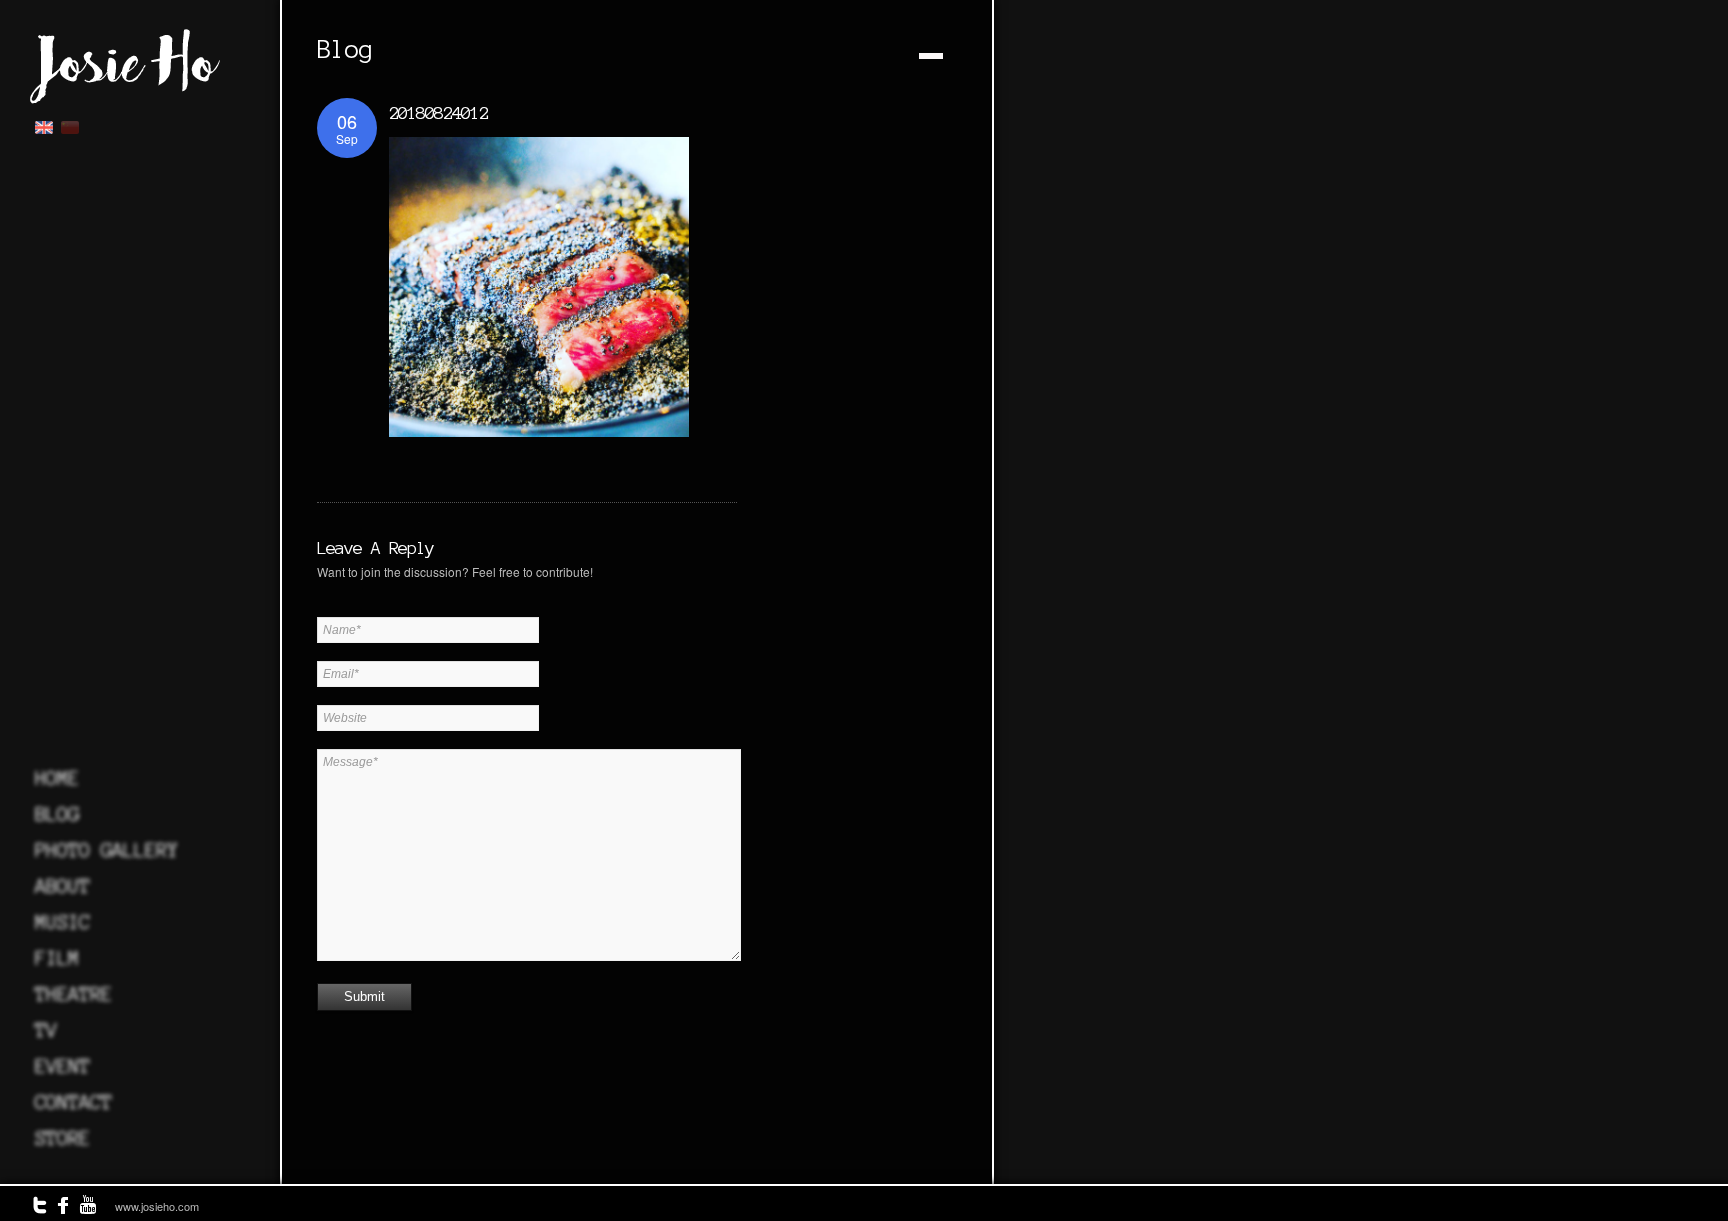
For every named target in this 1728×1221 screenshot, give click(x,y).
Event (62, 1066)
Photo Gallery (106, 850)
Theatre (73, 994)
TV (46, 1030)
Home (57, 778)
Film (57, 958)
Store (62, 1138)
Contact (73, 1102)
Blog (57, 814)
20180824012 (438, 112)
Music (62, 922)
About (62, 886)
